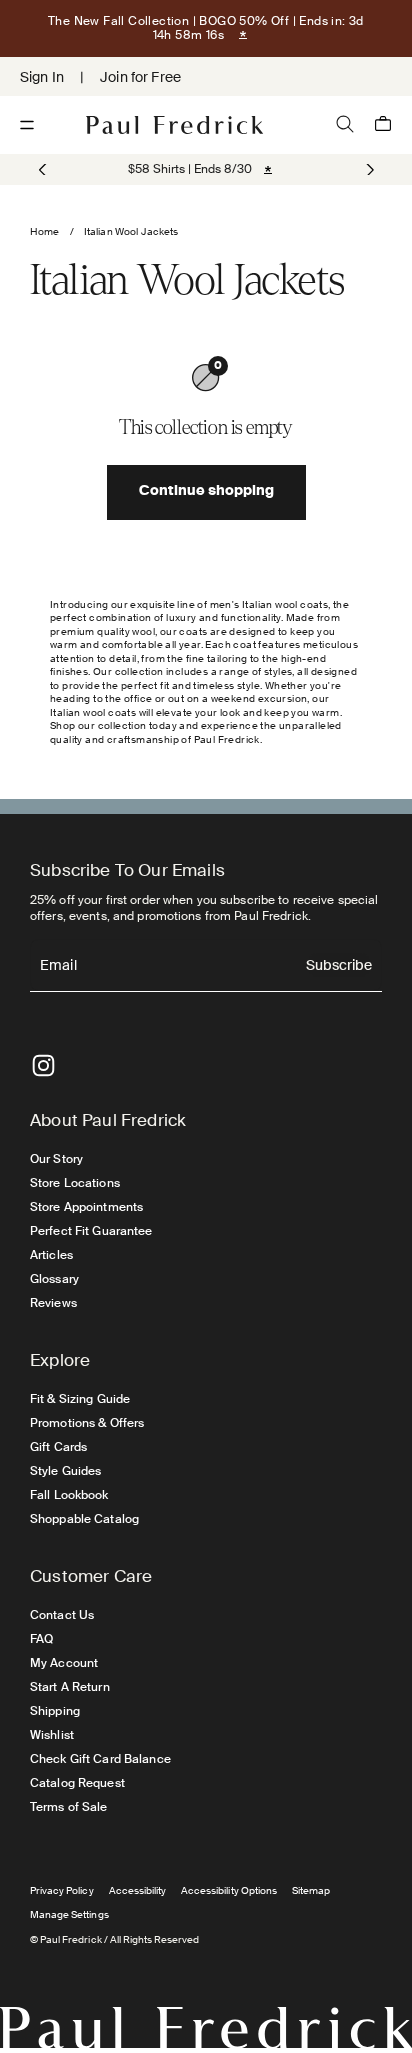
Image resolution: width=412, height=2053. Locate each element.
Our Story (56, 1159)
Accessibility (138, 1890)
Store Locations (75, 1183)
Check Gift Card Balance (100, 1759)
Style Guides (65, 1471)
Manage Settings (69, 1914)
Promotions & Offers (87, 1423)
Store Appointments (86, 1207)
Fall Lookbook (69, 1495)
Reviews (53, 1303)
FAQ (41, 1639)
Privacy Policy (62, 1890)
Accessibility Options (229, 1890)
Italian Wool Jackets (131, 231)
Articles (51, 1255)
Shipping (55, 1711)
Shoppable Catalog (84, 1519)
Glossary (54, 1279)
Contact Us (62, 1615)
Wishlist (52, 1735)
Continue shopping (206, 492)
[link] (190, 169)
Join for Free (140, 77)
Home (45, 231)
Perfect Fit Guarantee (91, 1231)
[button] (368, 170)
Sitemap (311, 1890)
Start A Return (70, 1687)
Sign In (42, 77)
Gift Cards (58, 1447)
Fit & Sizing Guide (80, 1399)
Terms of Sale (69, 1807)
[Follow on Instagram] (43, 1065)
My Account (64, 1663)
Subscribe (339, 966)
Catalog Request (77, 1783)
